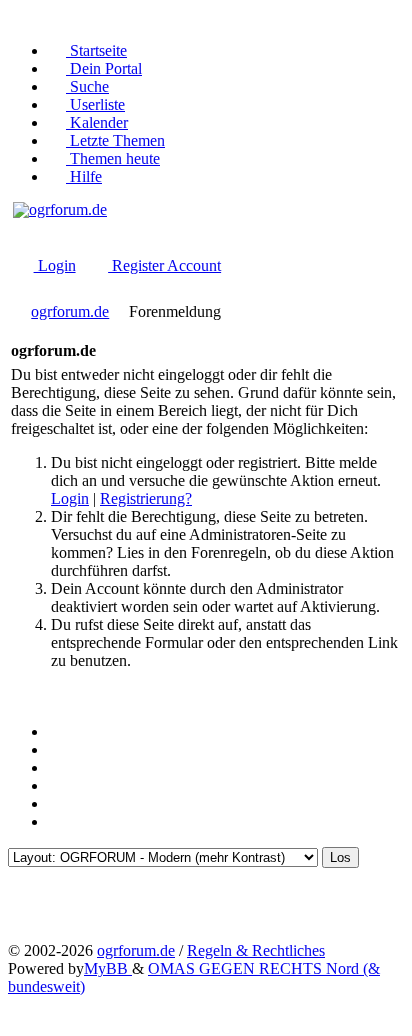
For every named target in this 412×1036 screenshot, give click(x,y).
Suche (87, 86)
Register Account (164, 265)
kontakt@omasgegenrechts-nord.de (96, 244)
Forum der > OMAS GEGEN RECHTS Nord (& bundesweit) (161, 227)
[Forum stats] (58, 785)
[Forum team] (58, 803)
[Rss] (58, 731)
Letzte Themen (115, 140)
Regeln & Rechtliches (256, 950)
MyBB (108, 968)
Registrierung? (146, 498)
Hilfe (84, 176)
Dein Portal (104, 68)
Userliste (95, 104)
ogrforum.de (70, 311)
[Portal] (58, 767)
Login (55, 265)
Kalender (97, 122)
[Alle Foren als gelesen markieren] (58, 821)
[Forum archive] (58, 749)
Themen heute (113, 158)
